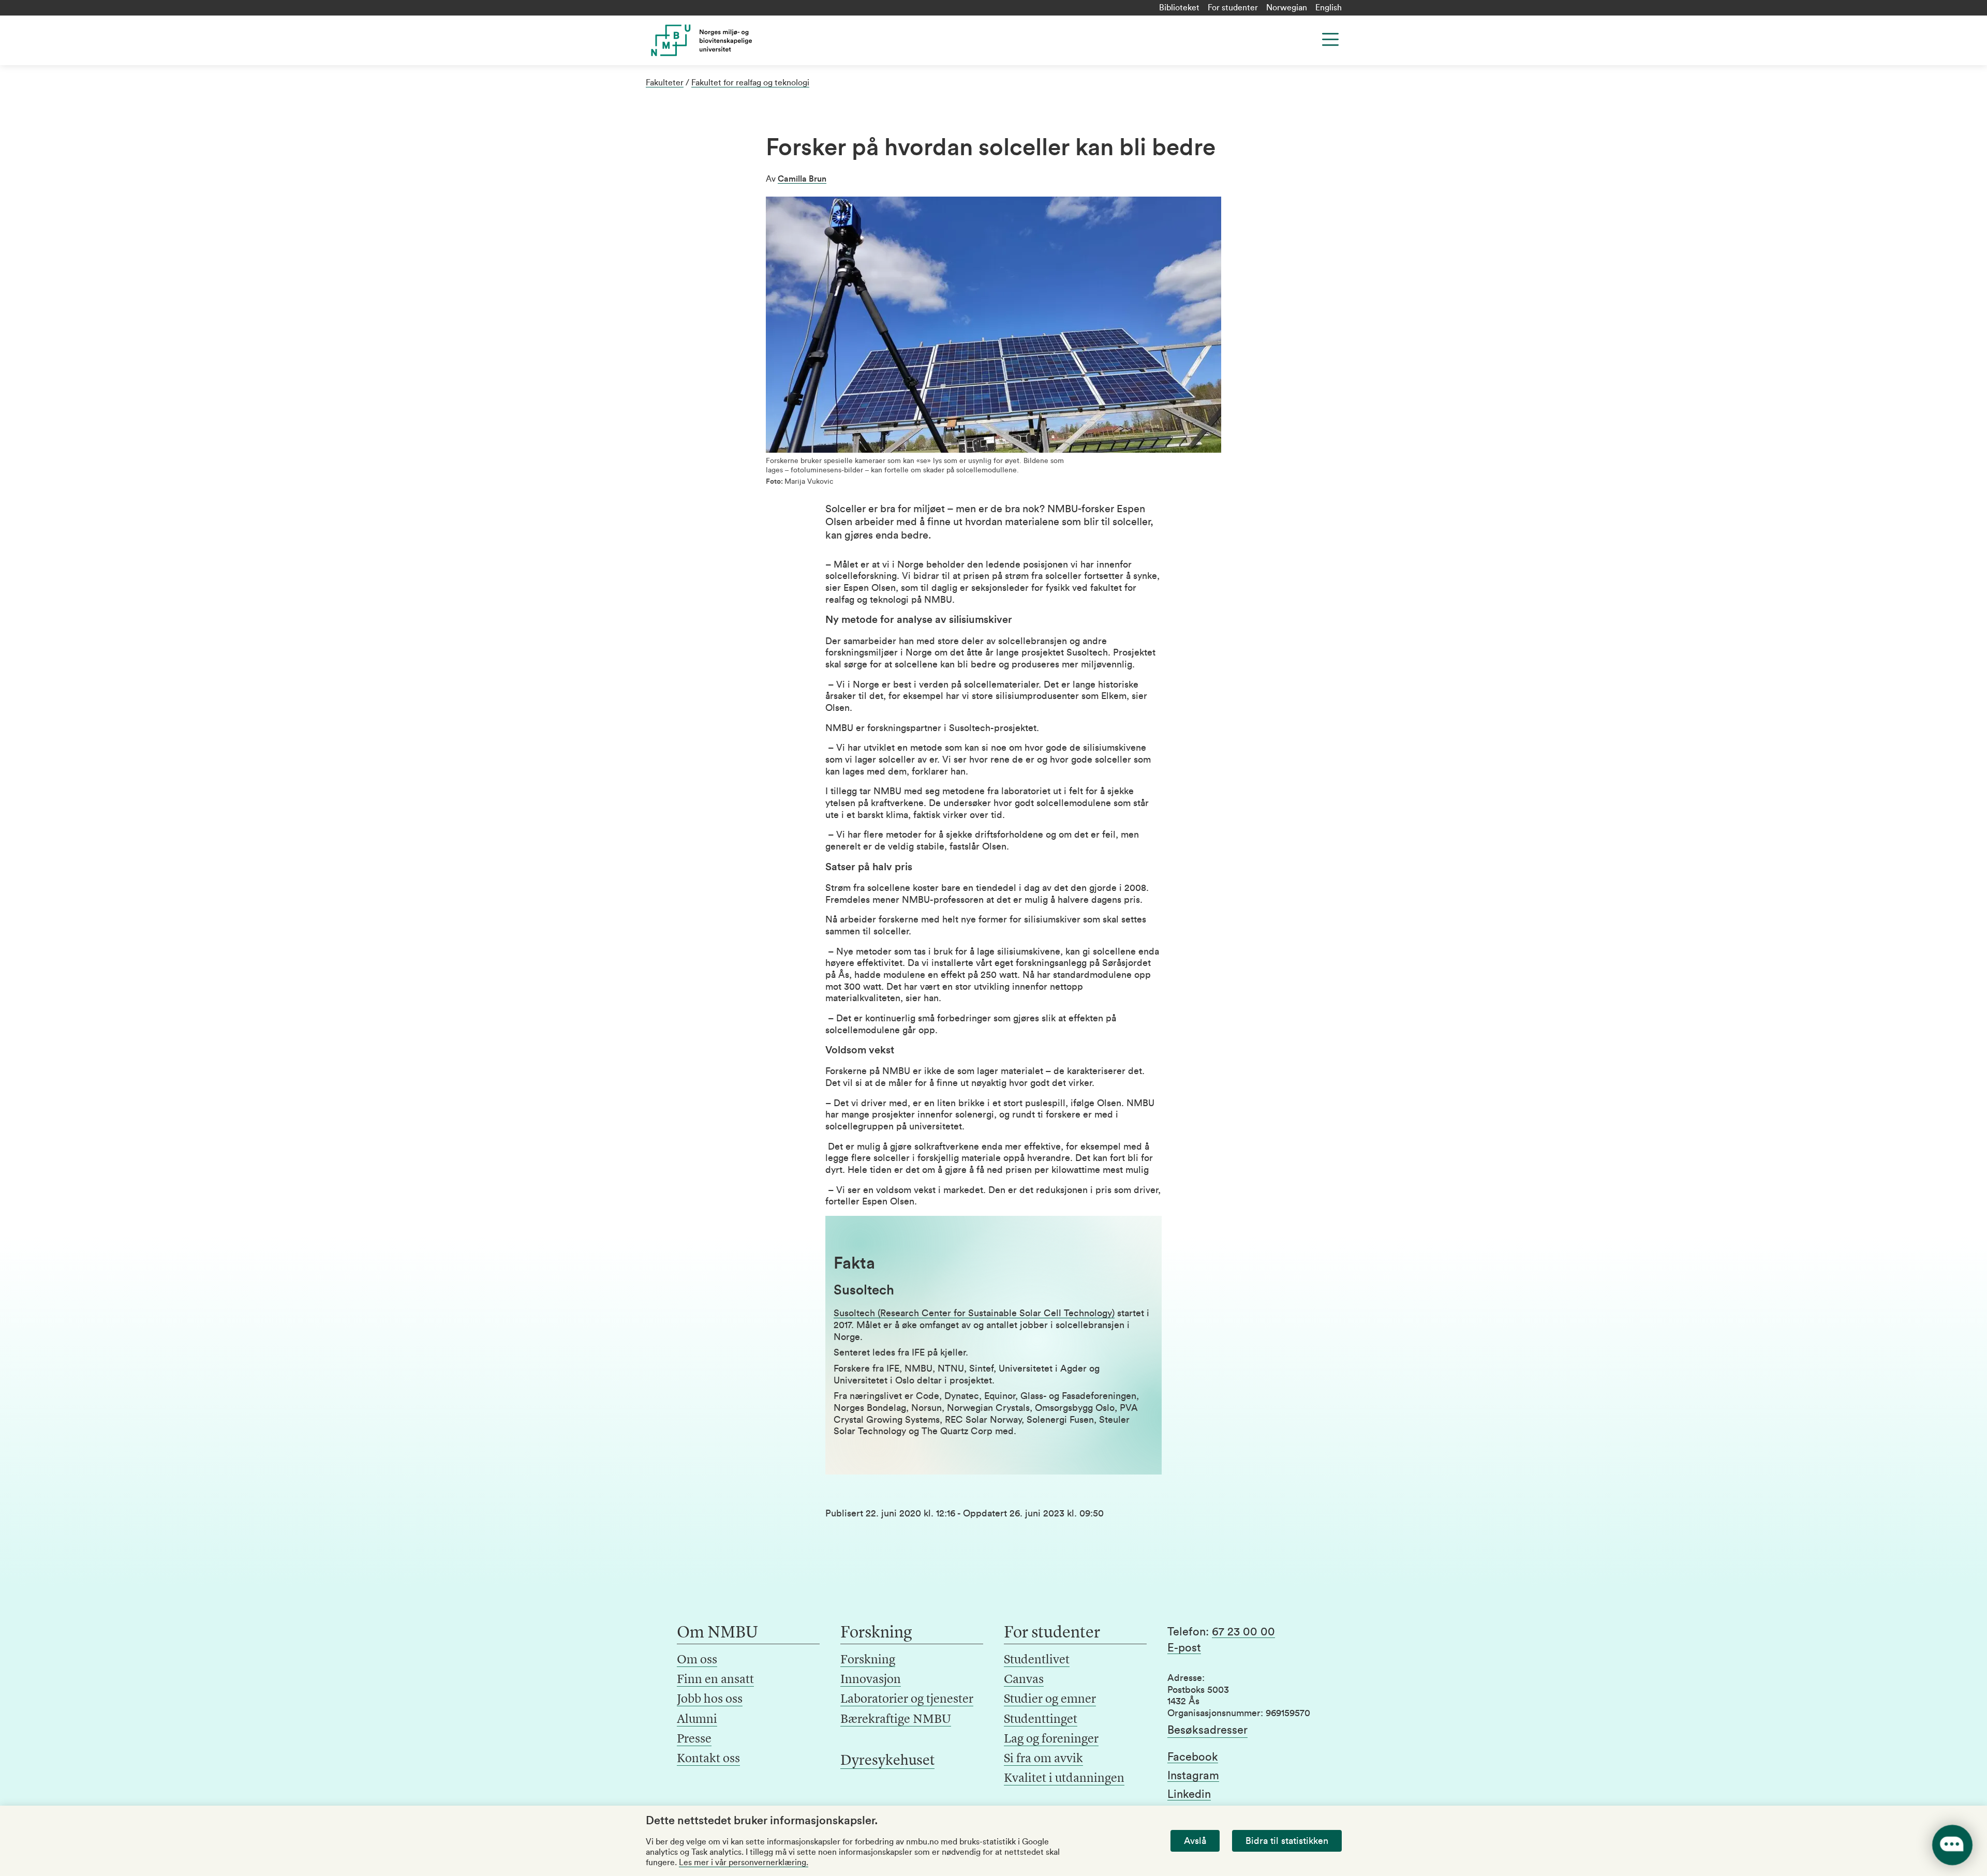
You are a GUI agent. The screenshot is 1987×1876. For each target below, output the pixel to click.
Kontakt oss (708, 1759)
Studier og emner (1050, 1700)
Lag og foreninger (1051, 1739)
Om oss (697, 1660)
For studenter (1233, 8)
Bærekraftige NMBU (896, 1720)
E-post (1184, 1648)
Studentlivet (1037, 1660)
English (1329, 8)
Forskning (868, 1660)
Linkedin (1189, 1794)
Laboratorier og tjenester (907, 1700)
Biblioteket (1179, 8)
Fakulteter (665, 83)
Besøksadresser (1207, 1730)
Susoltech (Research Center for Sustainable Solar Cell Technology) (974, 1313)
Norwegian (1287, 8)
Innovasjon (871, 1680)
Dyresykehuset (887, 1761)
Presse (694, 1739)
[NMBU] (725, 40)
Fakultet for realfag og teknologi (750, 83)
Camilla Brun (802, 179)
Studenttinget (1041, 1720)
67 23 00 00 (1243, 1632)
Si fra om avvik (1043, 1759)
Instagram (1193, 1776)
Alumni (697, 1720)
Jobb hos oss (710, 1700)
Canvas (1024, 1680)
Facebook (1193, 1757)
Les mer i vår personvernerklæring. (744, 1863)
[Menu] (1330, 39)
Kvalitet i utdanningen (1064, 1779)
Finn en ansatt (715, 1680)
